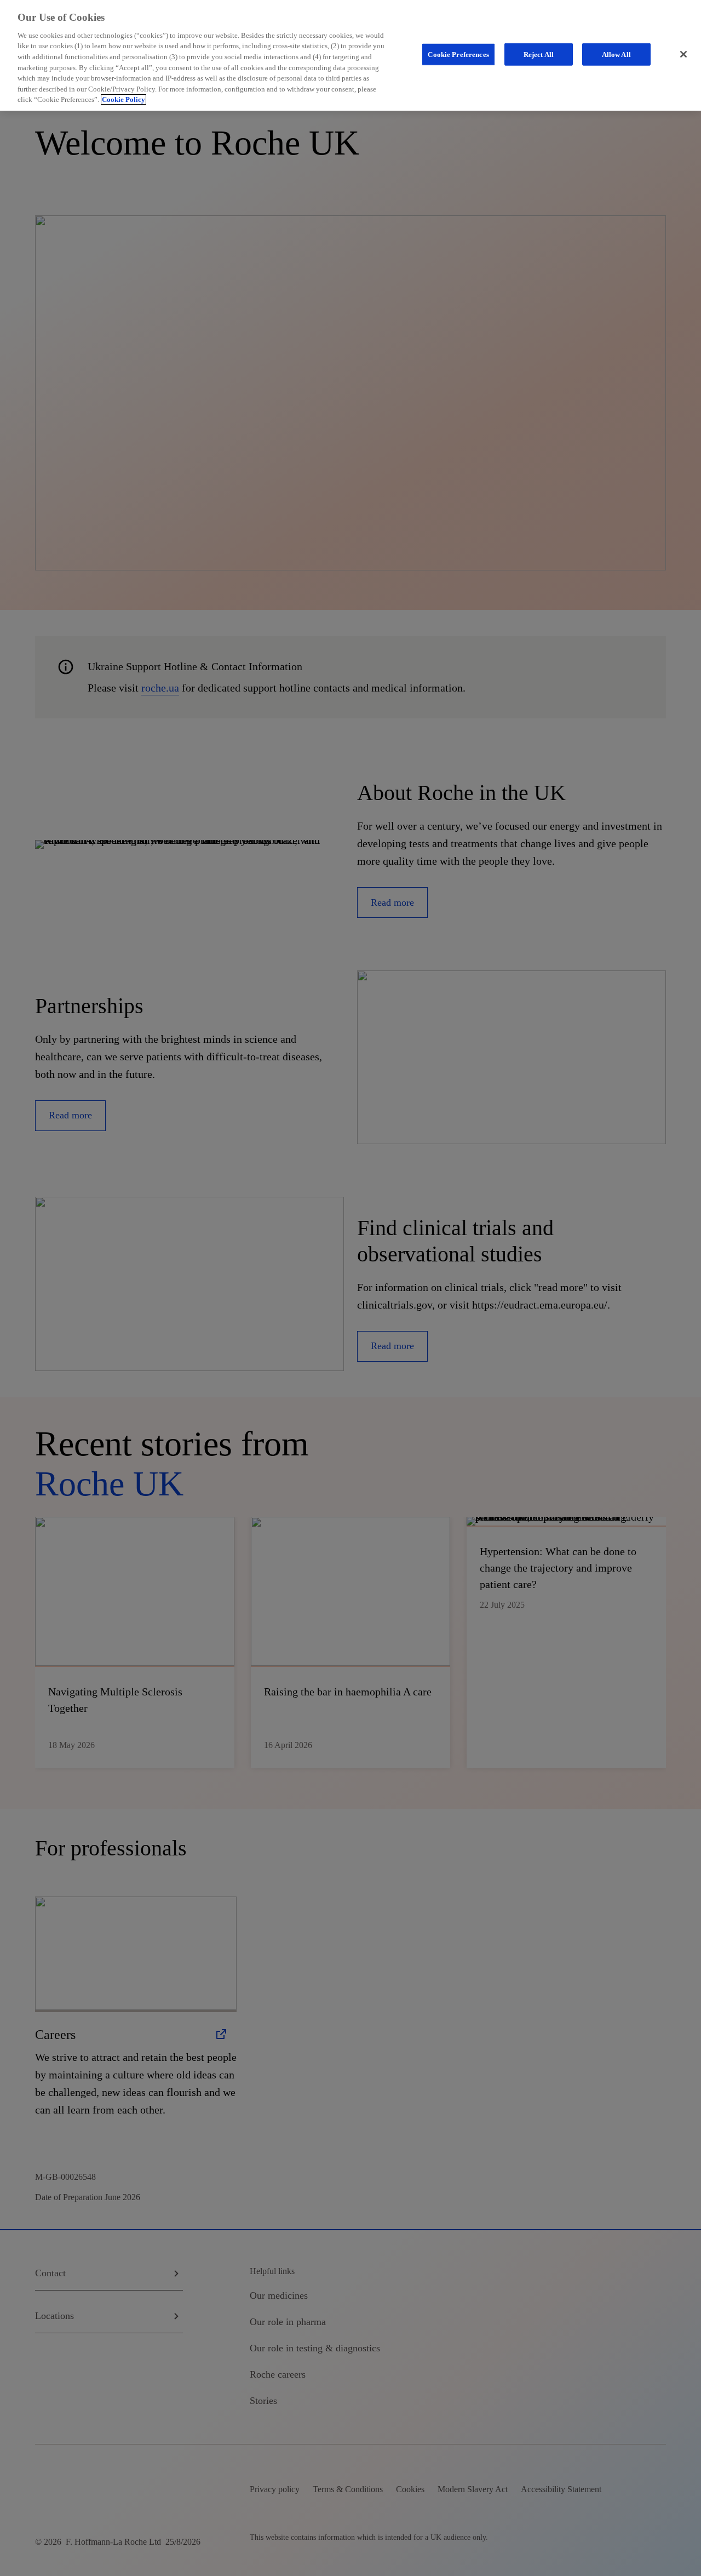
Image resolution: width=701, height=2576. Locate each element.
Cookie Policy (123, 99)
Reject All (539, 54)
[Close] (683, 54)
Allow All (616, 54)
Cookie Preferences (458, 54)
